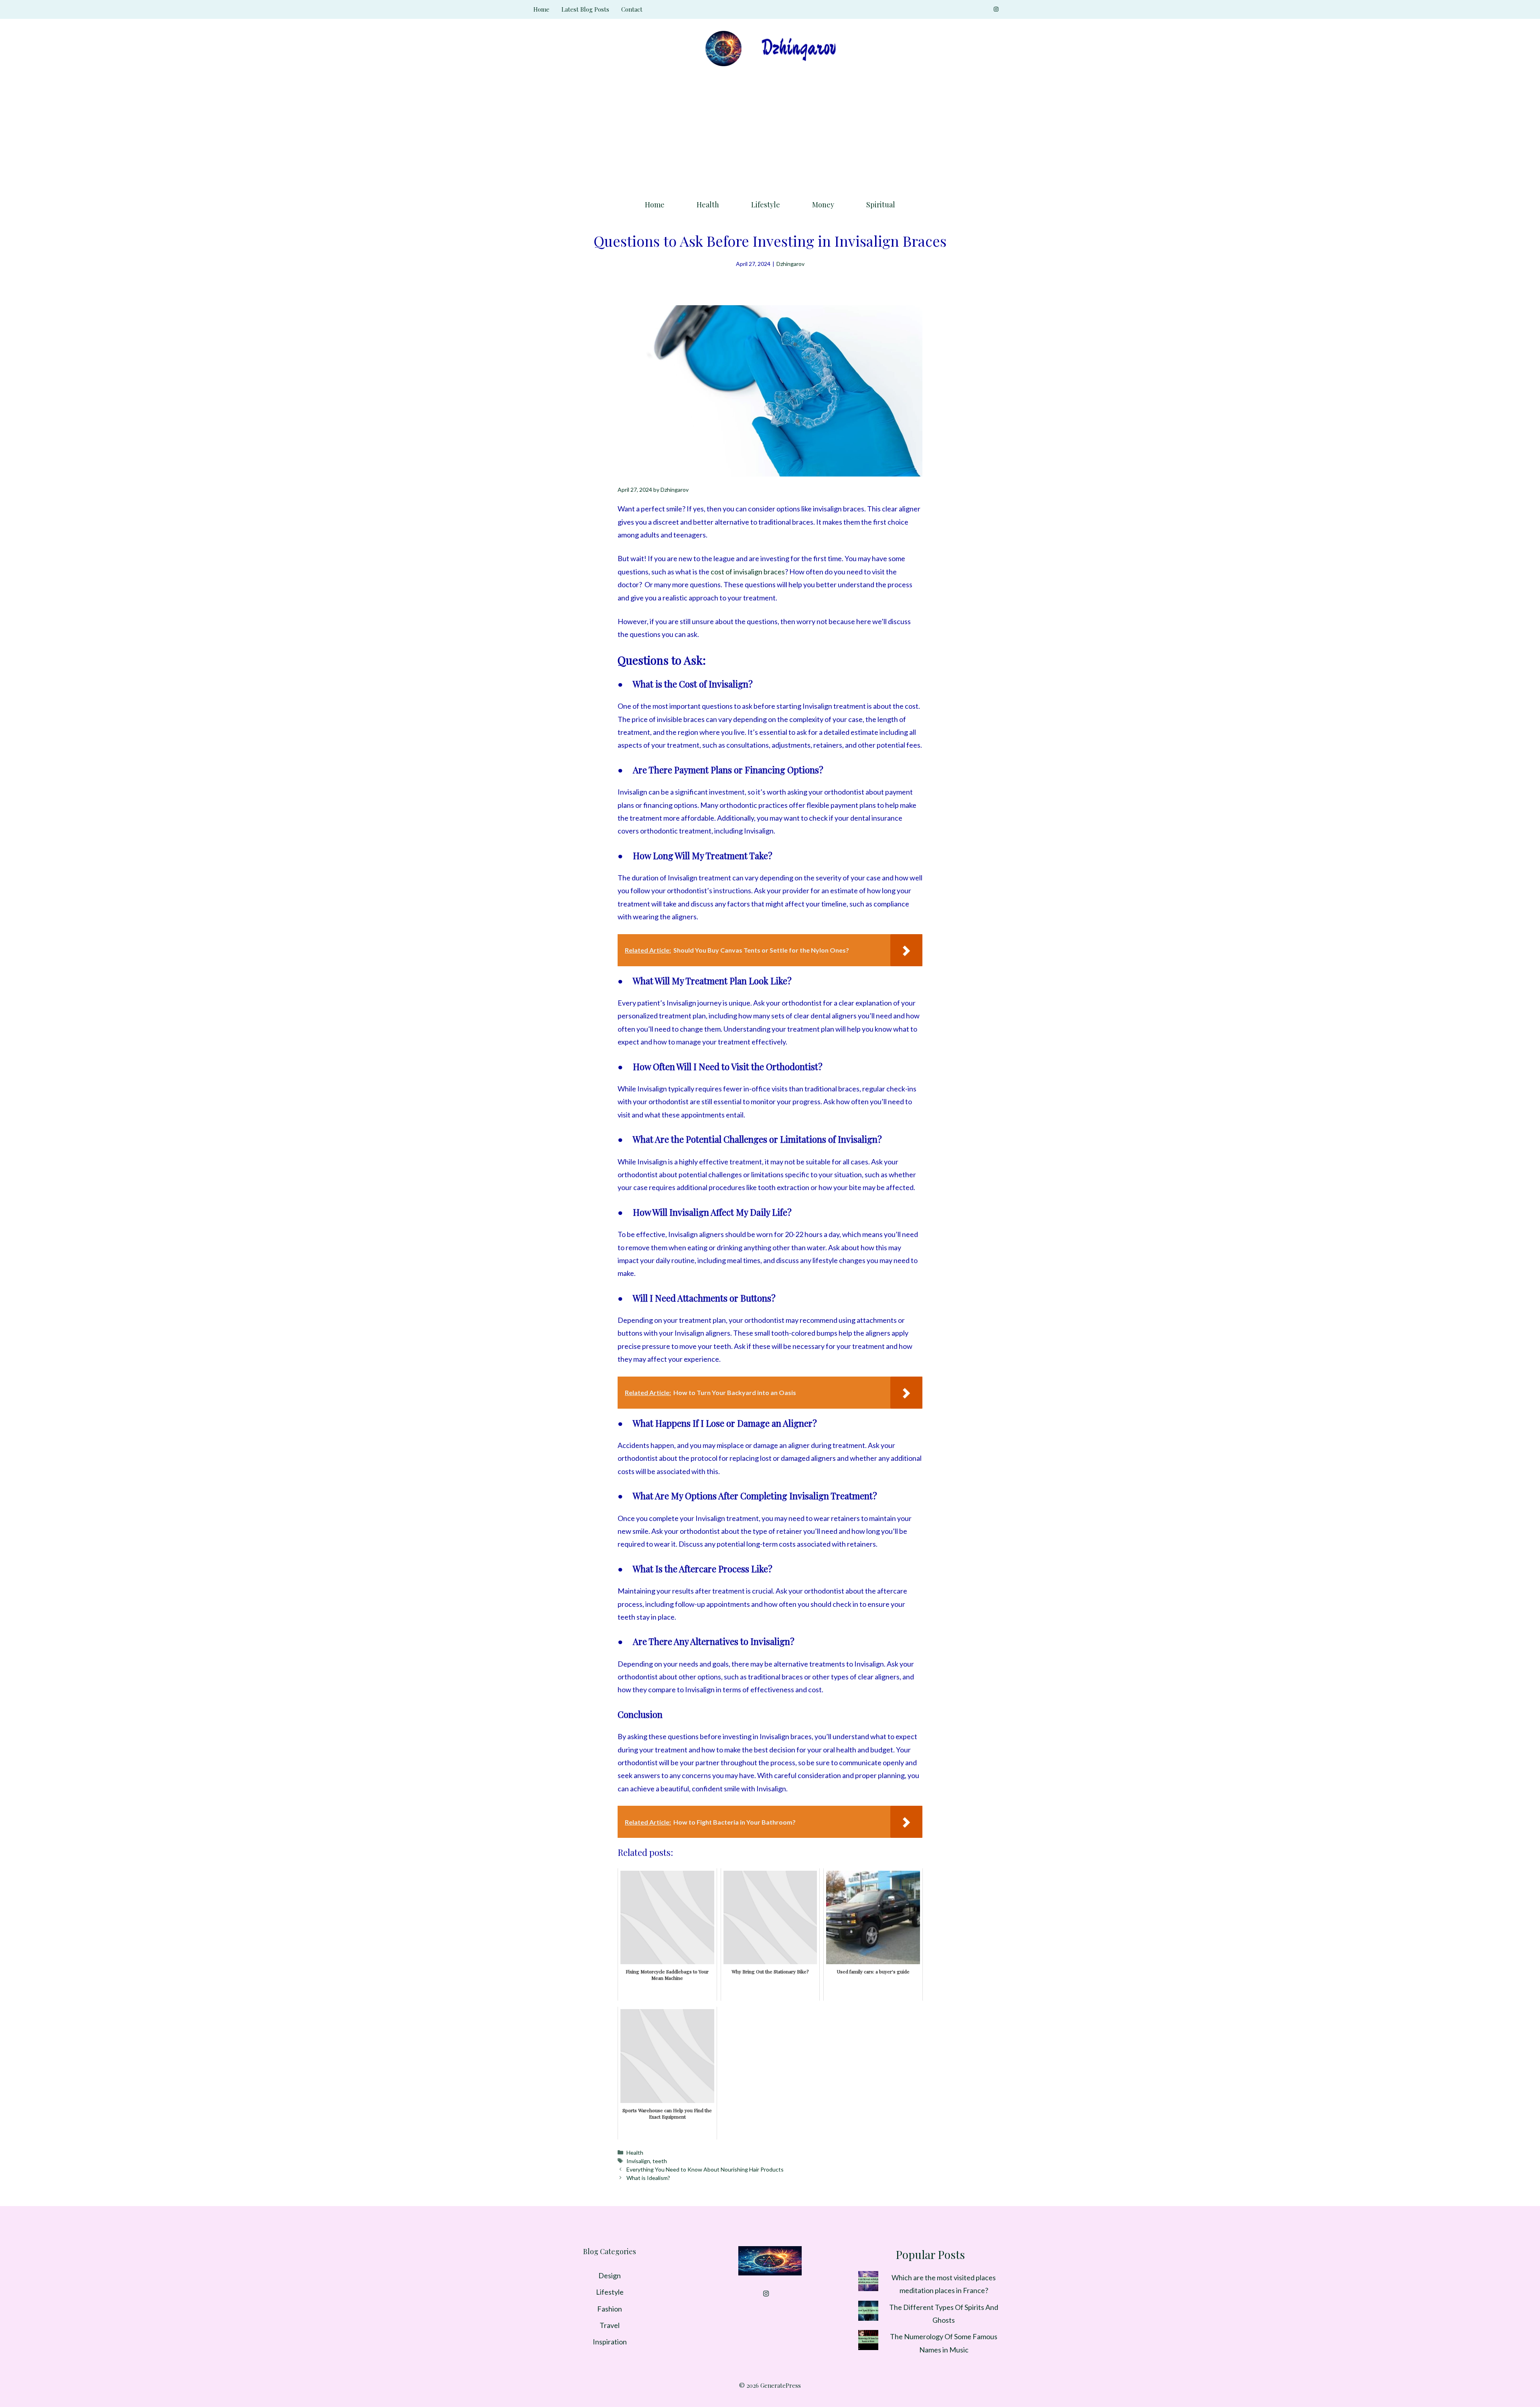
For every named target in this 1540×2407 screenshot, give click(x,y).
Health (708, 205)
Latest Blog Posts (585, 9)
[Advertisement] (770, 130)
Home (541, 9)
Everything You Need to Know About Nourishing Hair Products (705, 2169)
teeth (660, 2161)
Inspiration (610, 2342)
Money (823, 205)
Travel (610, 2325)
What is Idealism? (648, 2178)
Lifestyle (766, 205)
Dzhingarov (790, 264)
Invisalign (638, 2161)
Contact (632, 9)
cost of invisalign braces (748, 572)
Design (610, 2275)
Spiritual (881, 205)
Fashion (610, 2309)
